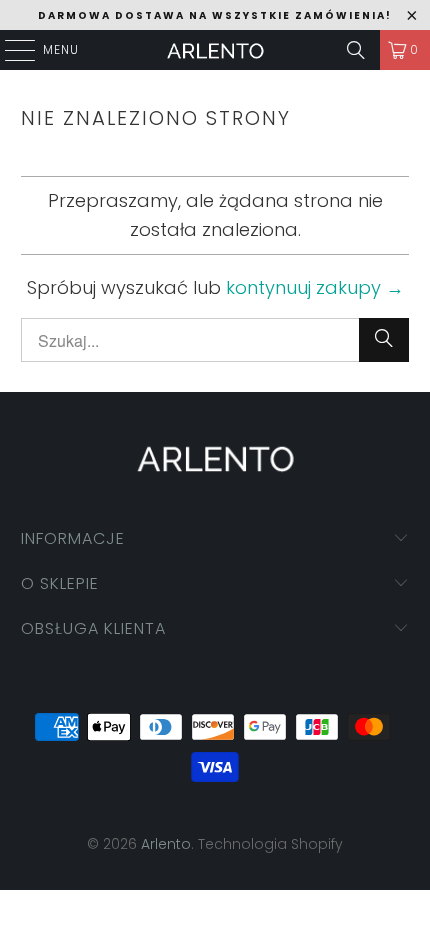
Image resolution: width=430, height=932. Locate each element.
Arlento (166, 844)
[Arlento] (215, 50)
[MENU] (10, 50)
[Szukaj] (356, 50)
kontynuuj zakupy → (315, 287)
